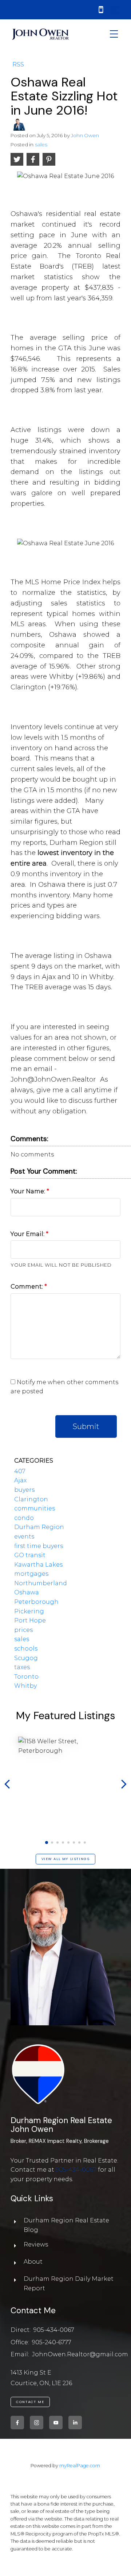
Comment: (27, 1287)
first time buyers (39, 1546)
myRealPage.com (80, 2466)
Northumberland (41, 1583)
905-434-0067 (76, 2170)
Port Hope (30, 1620)
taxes (22, 1667)
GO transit (30, 1555)
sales (41, 145)
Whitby (25, 1686)
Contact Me (30, 2402)
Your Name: (29, 1191)
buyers (24, 1490)
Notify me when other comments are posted (64, 1387)
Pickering (29, 1611)
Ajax (20, 1480)
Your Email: (28, 1234)
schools (26, 1649)
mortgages (31, 1574)
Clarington (31, 1499)
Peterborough (36, 1602)
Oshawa (27, 1592)
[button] (46, 1843)
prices (23, 1630)
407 (20, 1471)
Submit (86, 1426)
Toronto (26, 1677)
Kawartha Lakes (38, 1565)
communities (35, 1508)
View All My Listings (66, 1859)
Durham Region (39, 1527)
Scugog (26, 1658)
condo (24, 1518)
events (24, 1537)
